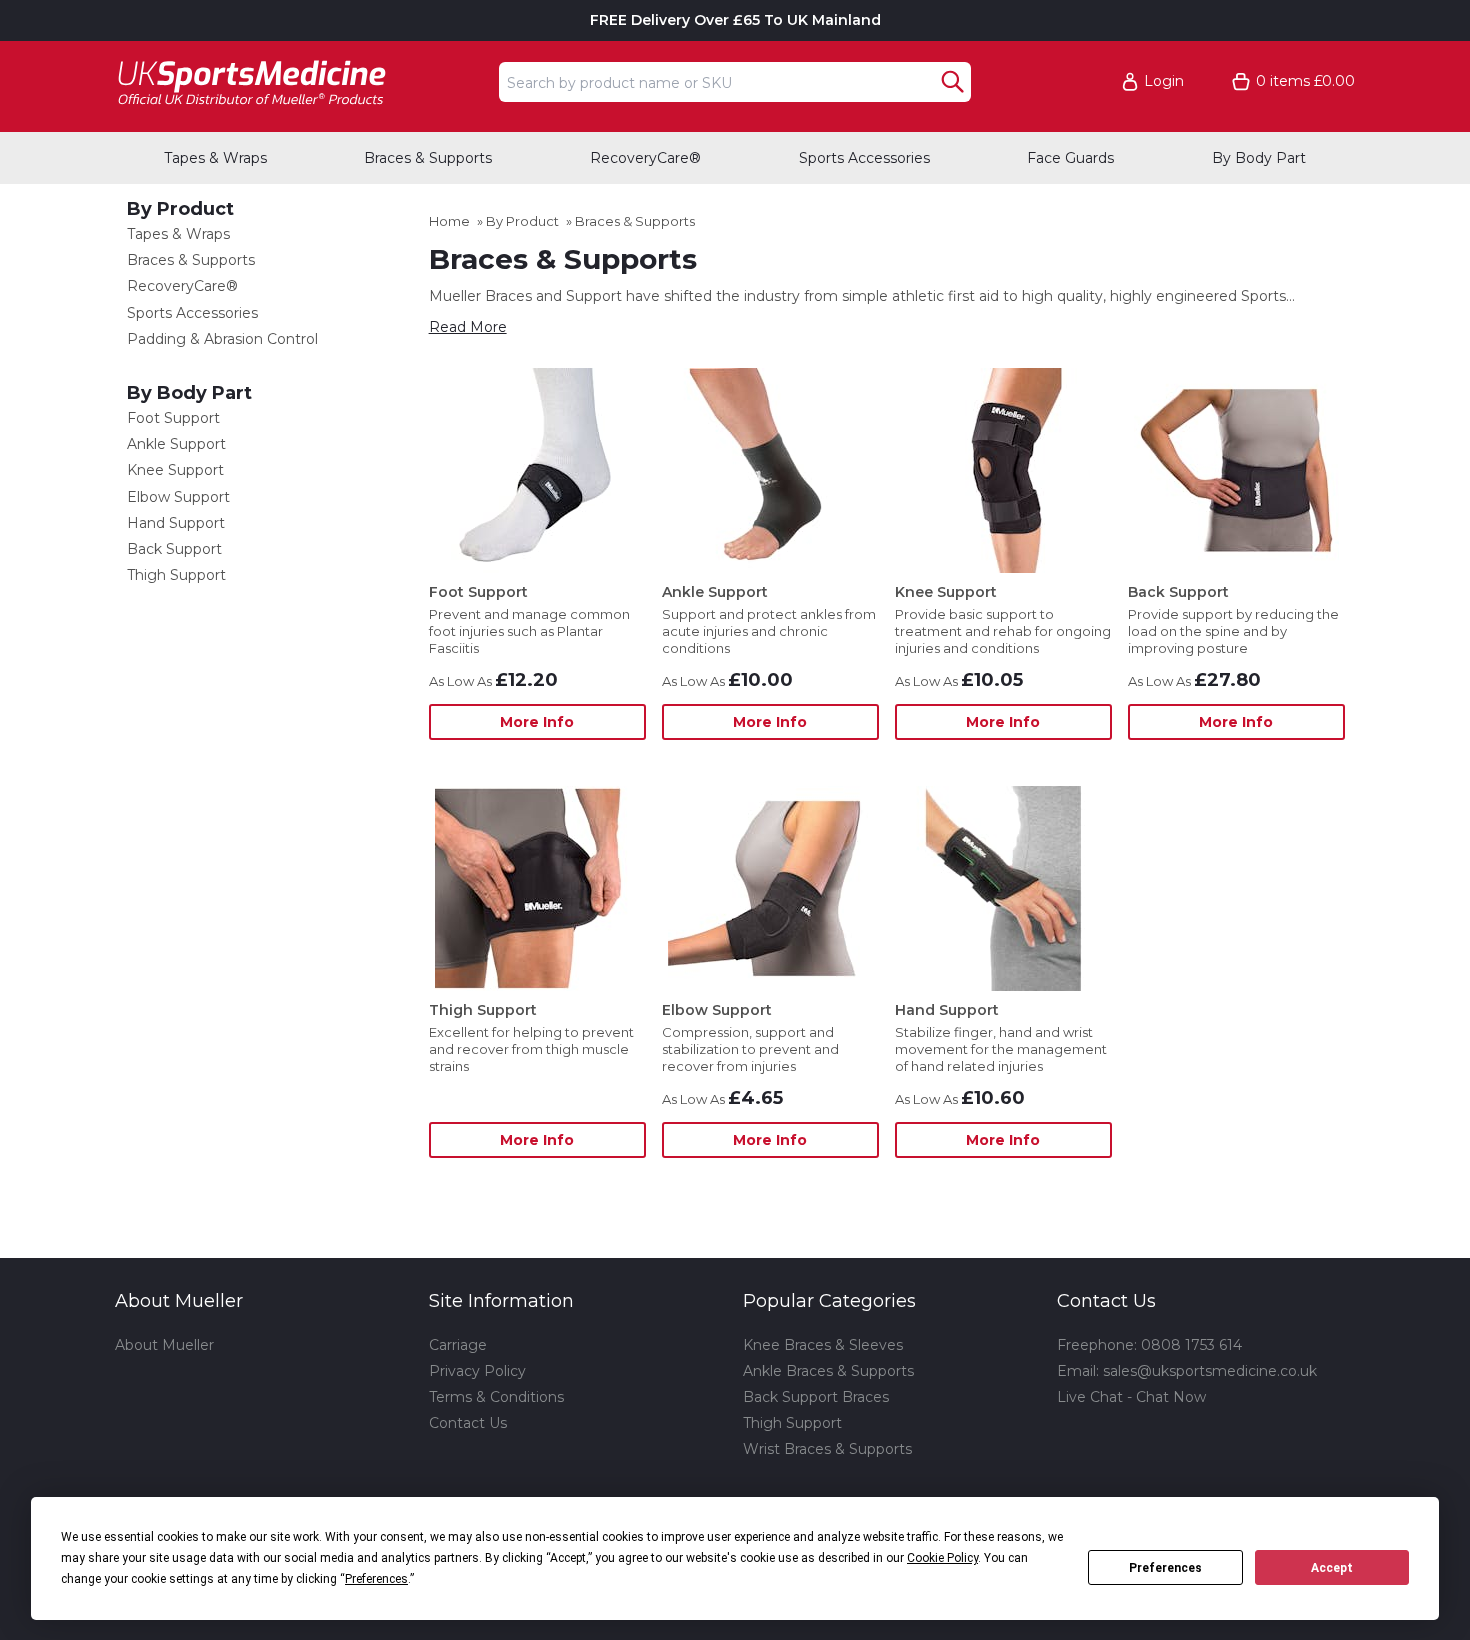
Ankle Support (176, 444)
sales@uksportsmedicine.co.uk (1210, 1371)
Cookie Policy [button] (942, 1558)
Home (449, 221)
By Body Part (1259, 158)
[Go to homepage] (301, 81)
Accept (1332, 1568)
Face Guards (1070, 158)
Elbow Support (178, 497)
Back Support (174, 549)
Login (1164, 81)
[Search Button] (952, 82)
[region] (537, 470)
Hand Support (176, 523)
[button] (1162, 81)
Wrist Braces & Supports (827, 1449)
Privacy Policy (477, 1371)
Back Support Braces (816, 1397)
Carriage (458, 1345)
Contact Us (468, 1423)
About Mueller (164, 1345)
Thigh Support (176, 575)
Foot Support (173, 418)
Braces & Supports (428, 158)
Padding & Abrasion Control (222, 339)
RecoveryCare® (645, 158)
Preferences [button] (376, 1579)
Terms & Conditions (496, 1397)
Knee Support (175, 470)
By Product (180, 209)
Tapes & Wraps (215, 158)
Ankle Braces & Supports (828, 1371)
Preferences (1165, 1568)
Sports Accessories (864, 158)
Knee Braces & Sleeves (823, 1345)
